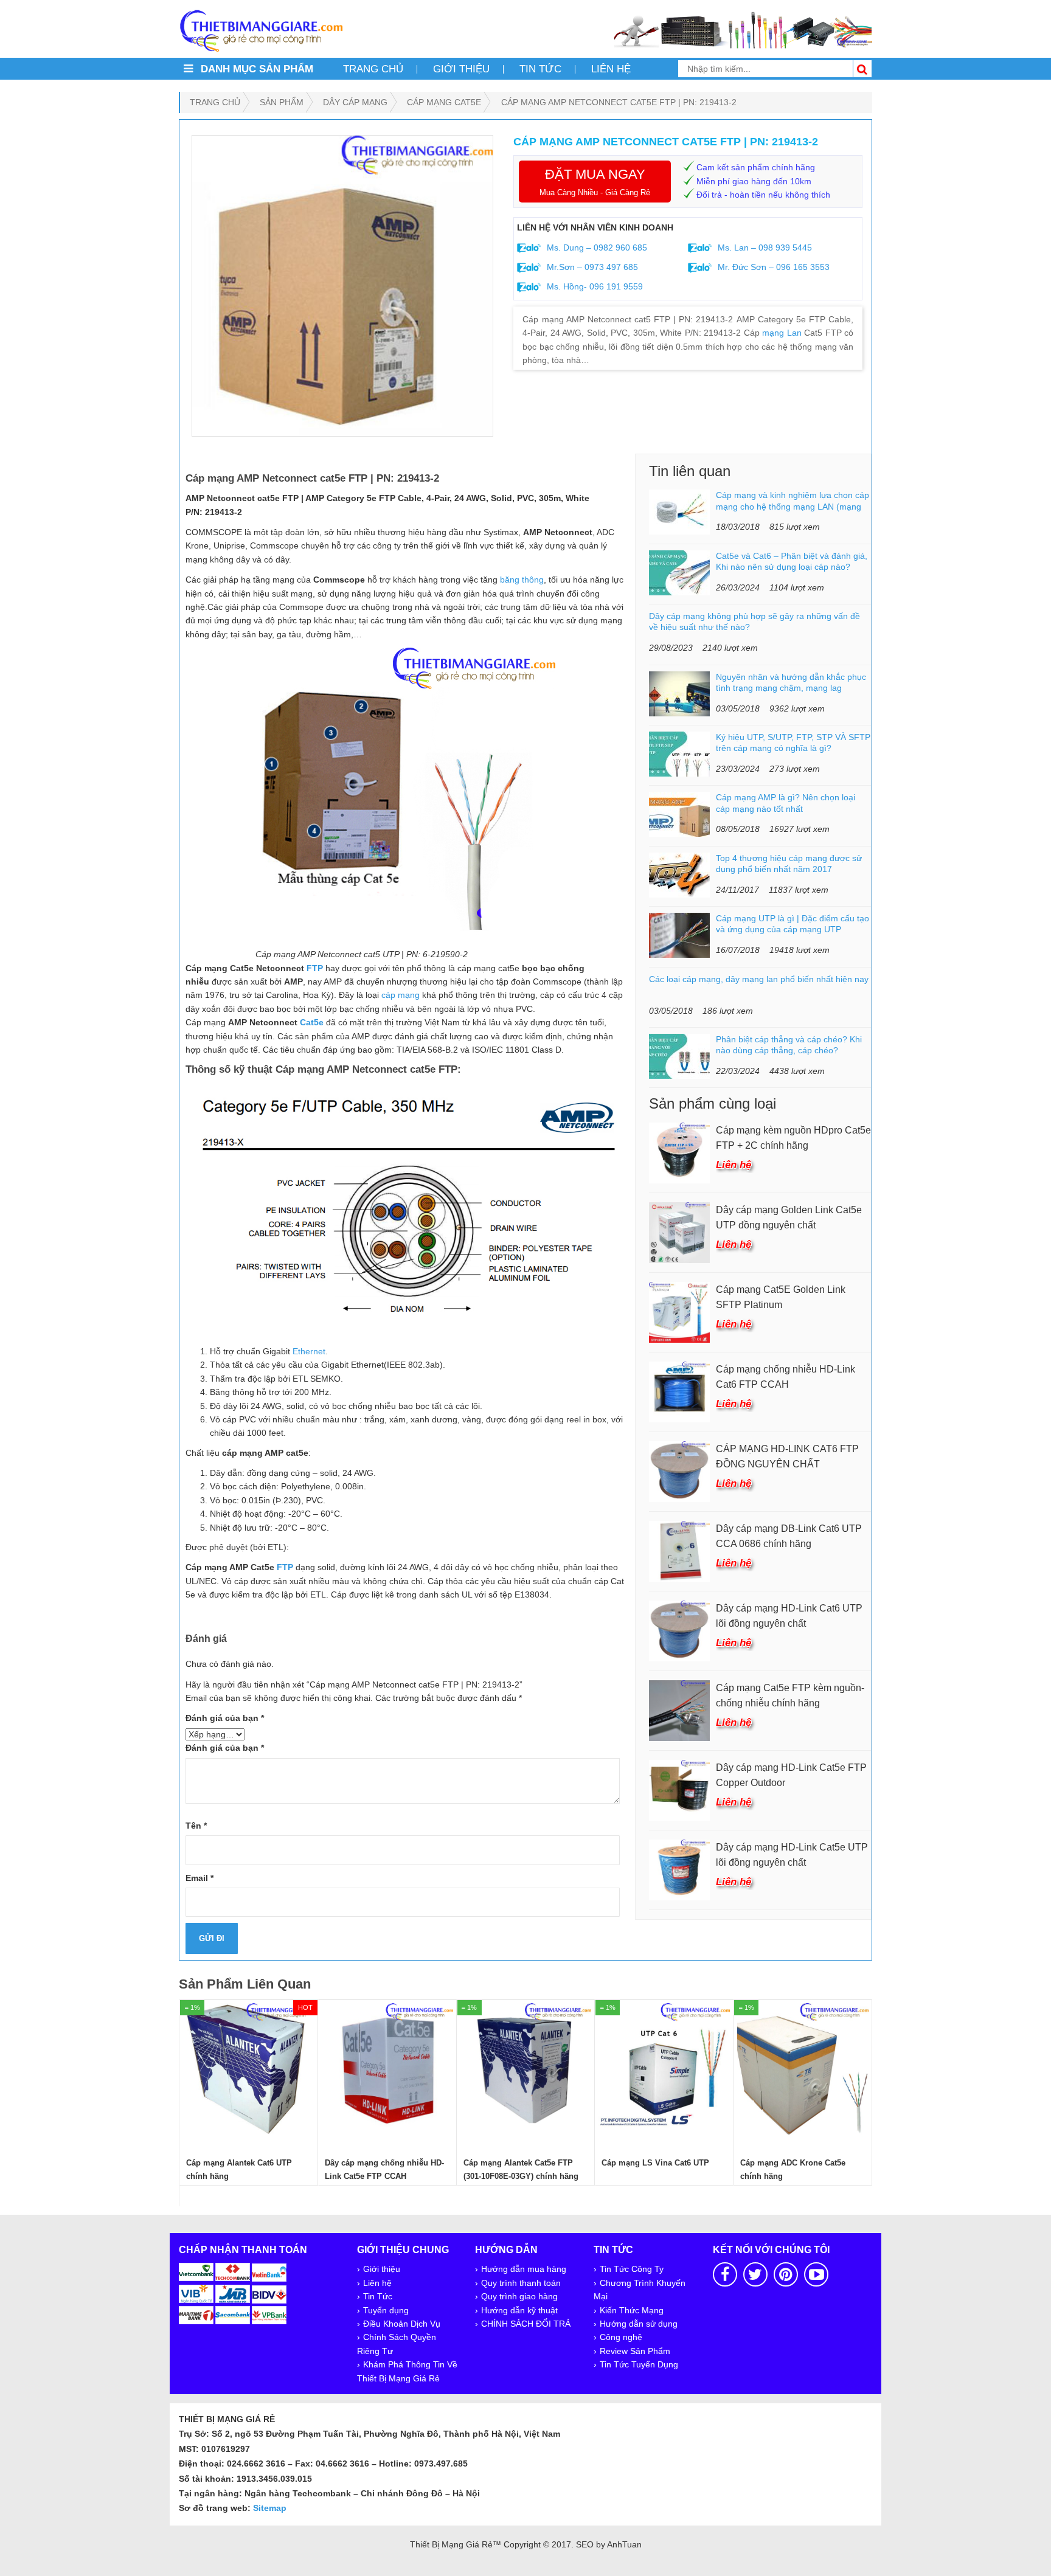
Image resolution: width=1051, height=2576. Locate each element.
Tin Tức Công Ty (632, 2269)
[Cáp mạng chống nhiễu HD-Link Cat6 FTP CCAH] (679, 1391)
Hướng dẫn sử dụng (639, 2324)
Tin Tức (378, 2296)
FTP (315, 968)
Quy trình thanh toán (521, 2283)
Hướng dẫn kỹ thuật (519, 2310)
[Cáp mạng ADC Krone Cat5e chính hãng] (803, 2069)
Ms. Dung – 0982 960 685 (596, 248)
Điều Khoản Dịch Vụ (402, 2324)
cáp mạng (401, 995)
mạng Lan (782, 333)
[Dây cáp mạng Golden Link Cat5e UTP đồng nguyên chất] (679, 1231)
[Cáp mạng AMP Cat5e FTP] (342, 286)
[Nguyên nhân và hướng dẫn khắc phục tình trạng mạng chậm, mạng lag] (679, 693)
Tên (196, 1826)
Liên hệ (611, 69)
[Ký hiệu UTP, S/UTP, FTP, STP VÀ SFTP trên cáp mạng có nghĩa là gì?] (679, 753)
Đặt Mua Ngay (595, 182)
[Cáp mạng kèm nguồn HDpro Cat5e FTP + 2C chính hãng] (679, 1152)
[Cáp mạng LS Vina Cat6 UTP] (664, 2069)
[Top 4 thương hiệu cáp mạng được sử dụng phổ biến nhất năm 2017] (679, 874)
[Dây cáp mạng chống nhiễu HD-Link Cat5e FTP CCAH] (387, 2069)
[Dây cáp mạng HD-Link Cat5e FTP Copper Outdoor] (679, 1789)
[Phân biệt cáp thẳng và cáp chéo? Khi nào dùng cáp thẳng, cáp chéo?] (679, 1056)
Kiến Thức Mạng (632, 2310)
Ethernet (309, 1351)
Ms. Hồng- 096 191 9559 (594, 286)
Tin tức (540, 69)
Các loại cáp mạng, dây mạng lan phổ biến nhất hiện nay (759, 979)
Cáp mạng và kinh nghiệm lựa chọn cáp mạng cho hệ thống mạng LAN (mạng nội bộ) (793, 506)
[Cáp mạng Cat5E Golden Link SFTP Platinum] (679, 1311)
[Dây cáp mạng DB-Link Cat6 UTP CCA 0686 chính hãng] (679, 1550)
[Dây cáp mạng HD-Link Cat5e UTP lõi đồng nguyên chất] (679, 1869)
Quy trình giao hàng (519, 2296)
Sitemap (270, 2508)
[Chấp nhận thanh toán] (233, 2293)
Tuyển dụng (386, 2310)
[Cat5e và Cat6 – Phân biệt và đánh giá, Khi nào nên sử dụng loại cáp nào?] (679, 572)
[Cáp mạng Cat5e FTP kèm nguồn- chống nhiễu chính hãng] (679, 1709)
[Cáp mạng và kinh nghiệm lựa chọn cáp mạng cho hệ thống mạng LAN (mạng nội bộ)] (679, 511)
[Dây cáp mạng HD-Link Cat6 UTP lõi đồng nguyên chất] (679, 1630)
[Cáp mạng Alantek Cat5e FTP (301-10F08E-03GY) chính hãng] (526, 2069)
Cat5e (312, 1022)
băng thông (522, 580)
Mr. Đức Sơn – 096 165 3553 (772, 267)
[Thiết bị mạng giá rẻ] (261, 30)
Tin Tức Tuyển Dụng (639, 2364)
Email (199, 1878)
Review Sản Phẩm (635, 2351)
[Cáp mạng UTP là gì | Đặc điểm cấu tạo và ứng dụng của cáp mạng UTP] (679, 935)
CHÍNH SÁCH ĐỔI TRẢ (526, 2324)
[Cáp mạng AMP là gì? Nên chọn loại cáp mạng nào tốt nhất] (679, 814)
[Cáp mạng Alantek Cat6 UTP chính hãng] (249, 2069)
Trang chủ (373, 69)
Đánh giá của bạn (225, 1718)
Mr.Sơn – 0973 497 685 (591, 267)
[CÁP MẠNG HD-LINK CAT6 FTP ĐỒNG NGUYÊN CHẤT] (679, 1470)
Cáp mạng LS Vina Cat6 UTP (655, 2163)
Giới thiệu (461, 69)
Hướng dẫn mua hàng (524, 2269)
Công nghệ (621, 2337)
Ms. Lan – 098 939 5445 (764, 248)
